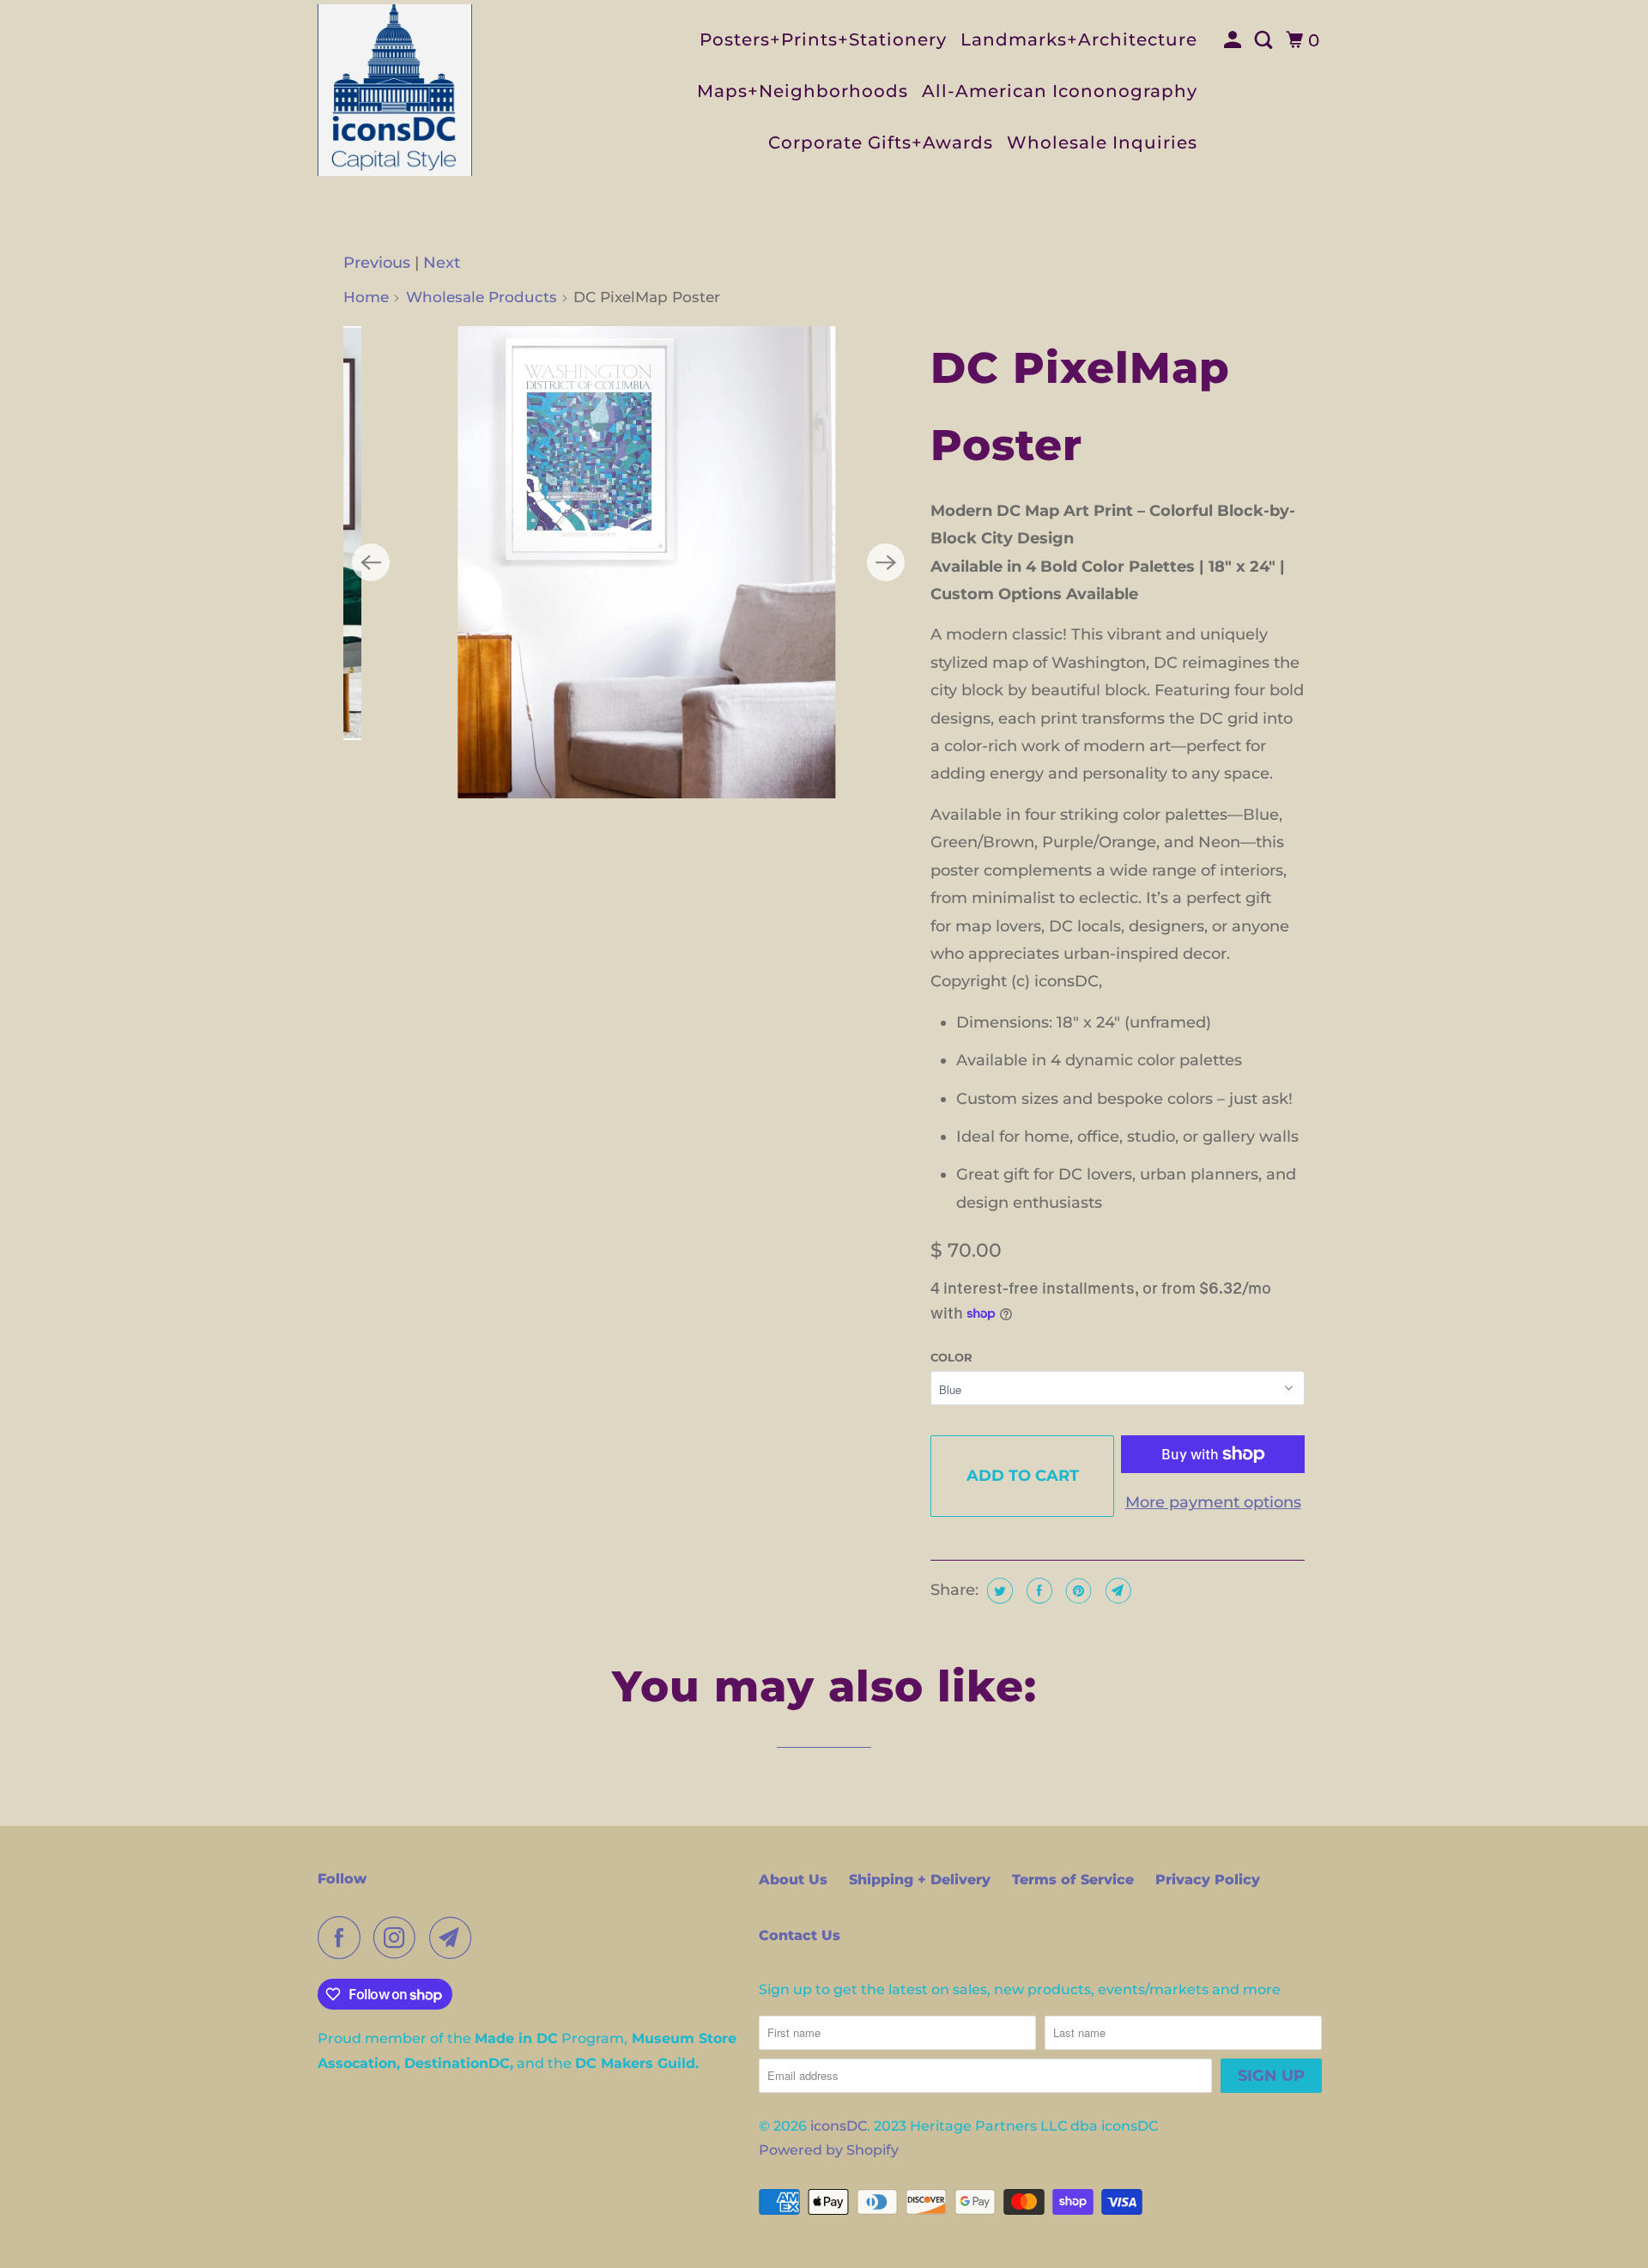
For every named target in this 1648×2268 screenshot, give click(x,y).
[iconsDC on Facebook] (343, 1938)
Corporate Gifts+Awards (881, 143)
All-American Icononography (1060, 91)
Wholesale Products (482, 297)
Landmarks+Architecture (1079, 39)
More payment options (1213, 1502)
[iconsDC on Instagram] (399, 1938)
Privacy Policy (1208, 1880)
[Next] (886, 562)
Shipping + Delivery (920, 1880)
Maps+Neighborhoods (803, 91)
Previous (377, 263)
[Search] (1266, 40)
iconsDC (839, 2126)
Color (951, 1357)
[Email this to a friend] (1116, 1591)
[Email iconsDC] (455, 1938)
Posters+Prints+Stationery (823, 39)
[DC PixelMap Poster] (628, 562)
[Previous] (371, 562)
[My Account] (1235, 40)
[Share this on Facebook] (1037, 1591)
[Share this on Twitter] (998, 1591)
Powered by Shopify (829, 2150)
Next (442, 263)
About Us (793, 1880)
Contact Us (800, 1935)
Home (366, 297)
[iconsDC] (395, 90)
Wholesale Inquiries (1102, 143)
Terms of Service (1073, 1880)
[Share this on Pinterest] (1077, 1591)
